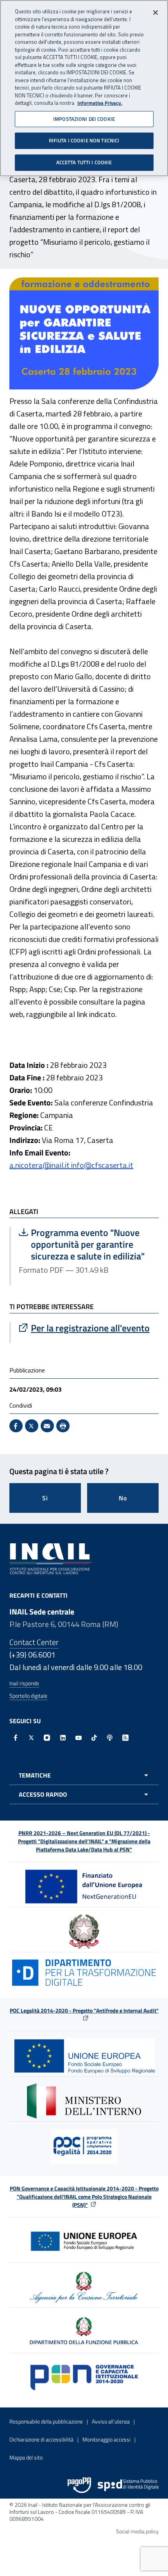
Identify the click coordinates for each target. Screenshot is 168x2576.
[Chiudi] (155, 13)
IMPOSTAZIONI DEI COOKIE (84, 119)
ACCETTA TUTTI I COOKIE (84, 162)
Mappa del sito (26, 2457)
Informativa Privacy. (100, 103)
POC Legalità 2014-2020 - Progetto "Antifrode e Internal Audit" (84, 2010)
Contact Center (34, 1642)
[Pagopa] (79, 2485)
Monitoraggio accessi (106, 2439)
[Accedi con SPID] (128, 2485)
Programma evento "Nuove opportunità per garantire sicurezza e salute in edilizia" (85, 1244)
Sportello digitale (28, 1696)
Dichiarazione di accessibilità (41, 2439)
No (123, 1498)
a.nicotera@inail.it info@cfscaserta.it (71, 1165)
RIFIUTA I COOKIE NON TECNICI (84, 140)
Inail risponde (24, 1683)
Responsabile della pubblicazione (46, 2421)
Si (45, 1498)
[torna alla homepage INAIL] (51, 1558)
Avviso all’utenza (111, 2421)
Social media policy (137, 2531)
